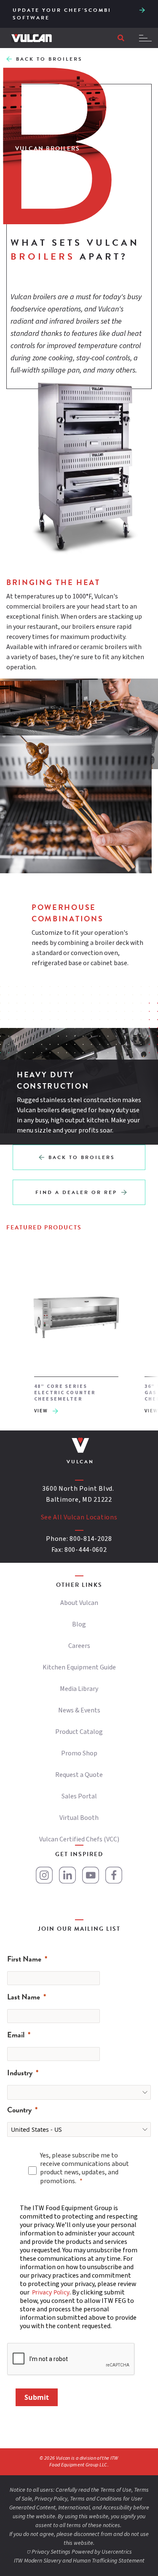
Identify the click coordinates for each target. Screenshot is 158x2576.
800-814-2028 (91, 1539)
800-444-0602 (86, 1550)
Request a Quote (79, 1775)
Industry (20, 2073)
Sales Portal (79, 1796)
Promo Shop (79, 1753)
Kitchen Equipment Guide (79, 1667)
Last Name (24, 1997)
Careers (79, 1646)
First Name (24, 1959)
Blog (79, 1624)
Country (19, 2110)
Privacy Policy (51, 2292)
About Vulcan (79, 1603)
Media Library (79, 1689)
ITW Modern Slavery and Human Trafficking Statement (79, 2561)
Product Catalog (79, 1732)
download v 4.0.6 (142, 9)
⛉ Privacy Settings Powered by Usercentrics (79, 2552)
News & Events (79, 1710)
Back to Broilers (49, 59)
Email (16, 2035)
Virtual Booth (79, 1818)
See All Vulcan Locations (79, 1517)
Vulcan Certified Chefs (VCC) (79, 1839)
